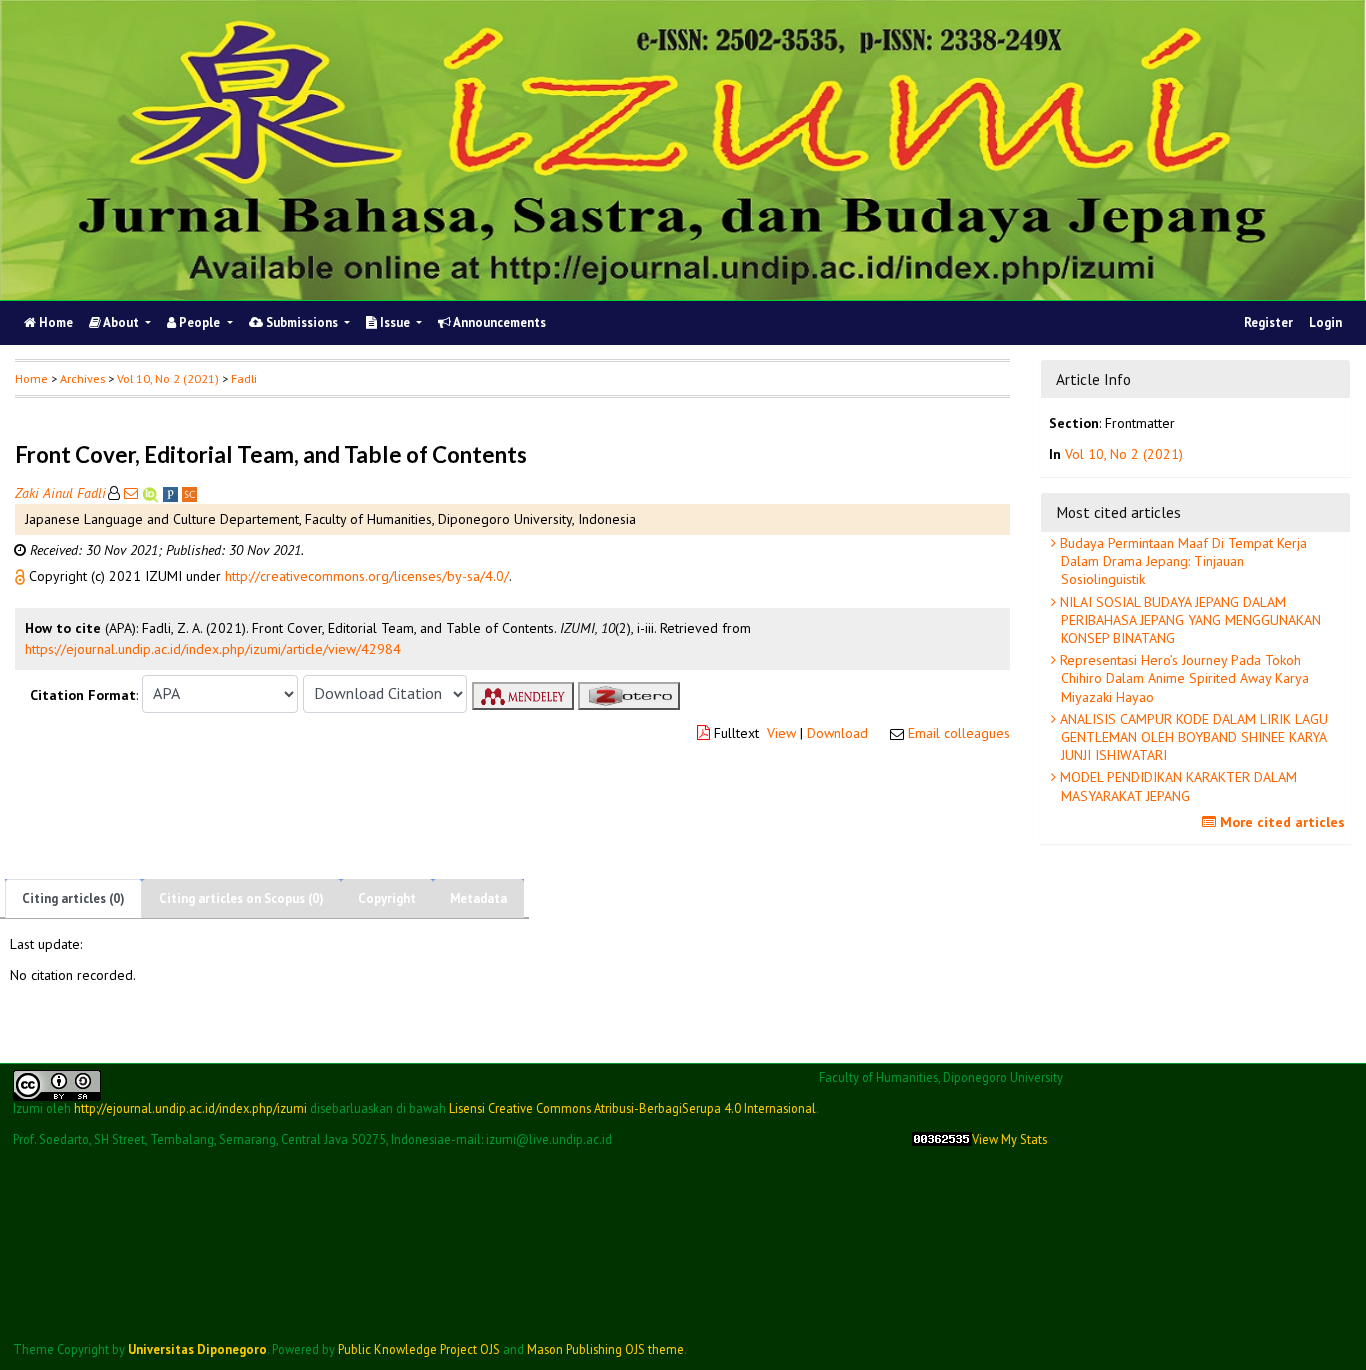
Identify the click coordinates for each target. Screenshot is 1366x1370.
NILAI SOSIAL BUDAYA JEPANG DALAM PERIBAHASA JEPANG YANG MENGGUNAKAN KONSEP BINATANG (1188, 620)
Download (837, 733)
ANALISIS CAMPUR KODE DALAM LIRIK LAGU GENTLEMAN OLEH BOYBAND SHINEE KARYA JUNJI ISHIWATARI (1192, 737)
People (199, 322)
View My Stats (1009, 1139)
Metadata (478, 898)
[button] (22, 576)
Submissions (302, 322)
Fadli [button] (244, 378)
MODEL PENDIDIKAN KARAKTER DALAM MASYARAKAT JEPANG (1176, 786)
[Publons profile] (172, 493)
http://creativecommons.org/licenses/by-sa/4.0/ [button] (367, 576)
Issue (395, 322)
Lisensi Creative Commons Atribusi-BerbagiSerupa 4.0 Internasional (632, 1108)
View (781, 733)
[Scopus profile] (189, 493)
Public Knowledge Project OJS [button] (419, 1349)
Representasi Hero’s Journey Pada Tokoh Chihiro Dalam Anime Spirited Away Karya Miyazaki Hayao (1182, 678)
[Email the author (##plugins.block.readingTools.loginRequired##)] (131, 493)
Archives (82, 378)
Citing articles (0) (73, 898)
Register (1268, 322)
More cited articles (1280, 822)
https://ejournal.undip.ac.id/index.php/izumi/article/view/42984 (213, 649)
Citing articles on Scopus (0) (241, 898)
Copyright (387, 898)
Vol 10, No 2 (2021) (168, 378)
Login (1325, 322)
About (121, 322)
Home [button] (31, 378)
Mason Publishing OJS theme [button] (605, 1349)
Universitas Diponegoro (197, 1349)
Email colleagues (959, 733)
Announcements (498, 322)
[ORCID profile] (152, 493)
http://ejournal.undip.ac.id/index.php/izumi (190, 1108)
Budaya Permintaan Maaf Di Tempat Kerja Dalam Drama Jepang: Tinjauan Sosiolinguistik (1181, 561)
